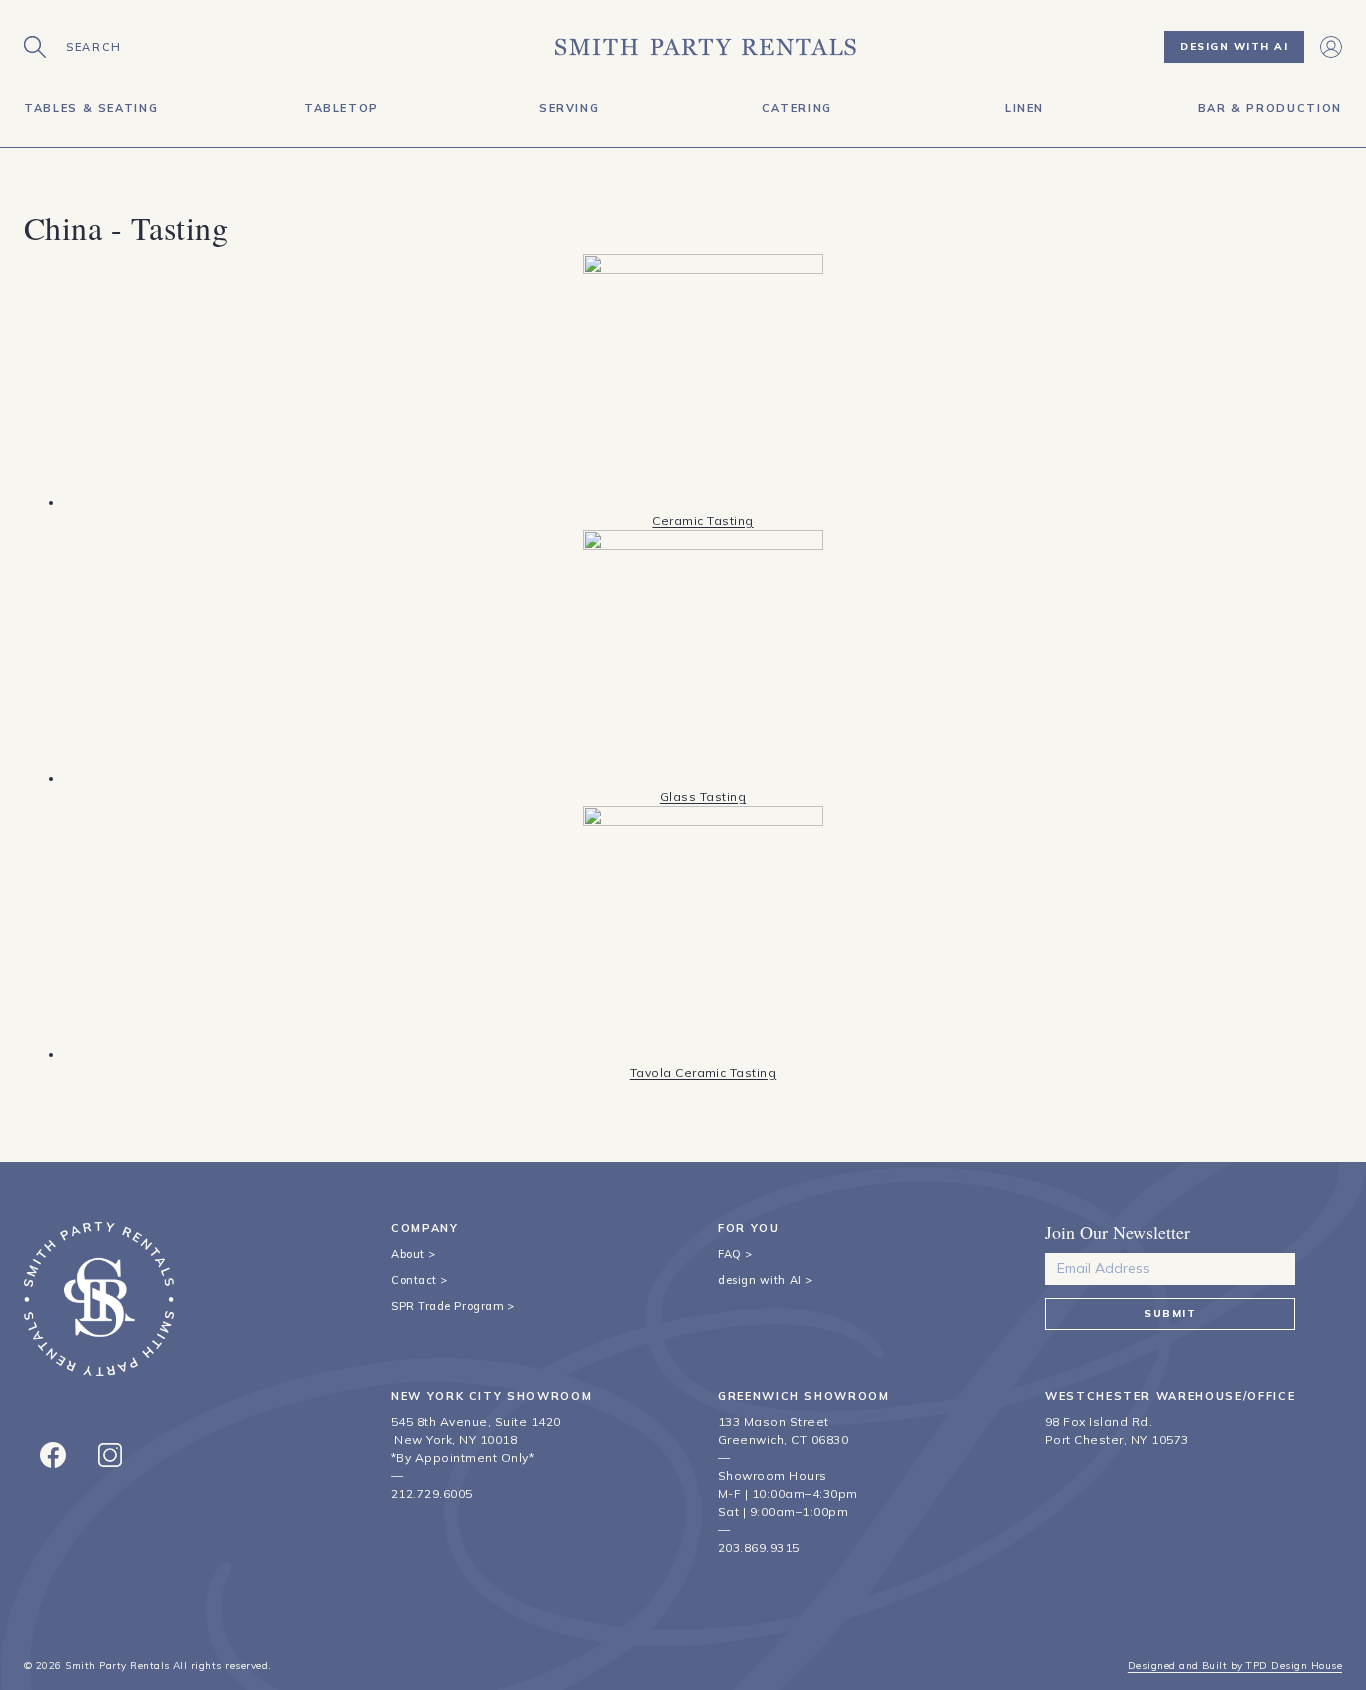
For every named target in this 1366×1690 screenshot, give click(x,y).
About (408, 1254)
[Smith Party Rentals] (705, 47)
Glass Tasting (703, 796)
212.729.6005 (432, 1493)
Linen (1024, 108)
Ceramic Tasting (702, 520)
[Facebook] (53, 1455)
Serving (569, 108)
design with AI (760, 1280)
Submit (1170, 1313)
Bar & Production (1270, 108)
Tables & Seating (91, 108)
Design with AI (1234, 46)
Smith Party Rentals (117, 1665)
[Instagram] (110, 1455)
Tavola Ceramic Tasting (703, 1072)
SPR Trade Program (447, 1306)
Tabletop (341, 108)
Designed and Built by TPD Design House (1235, 1665)
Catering (797, 108)
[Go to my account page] (1331, 47)
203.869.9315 (759, 1547)
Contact (414, 1280)
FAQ (730, 1254)
